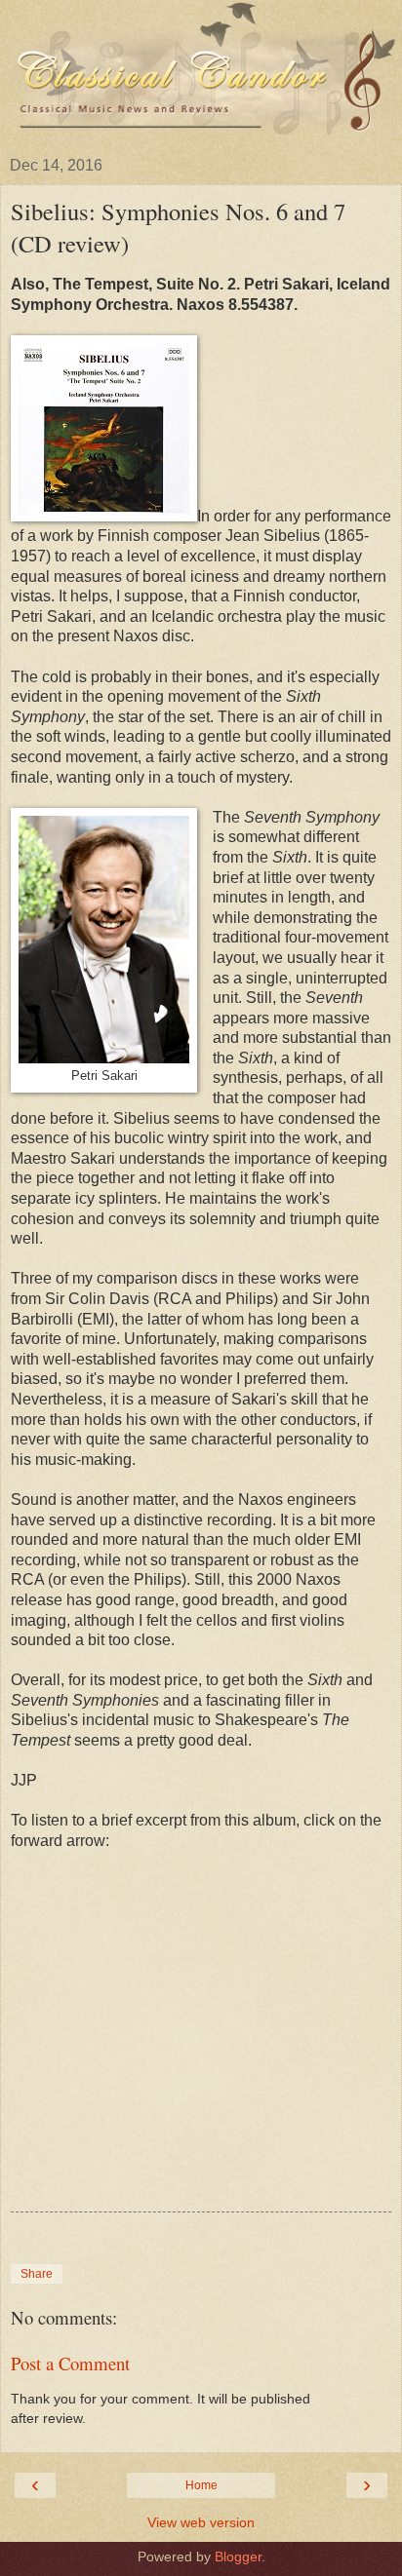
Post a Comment (70, 2363)
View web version (201, 2522)
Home (201, 2485)
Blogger (238, 2557)
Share (37, 2274)
